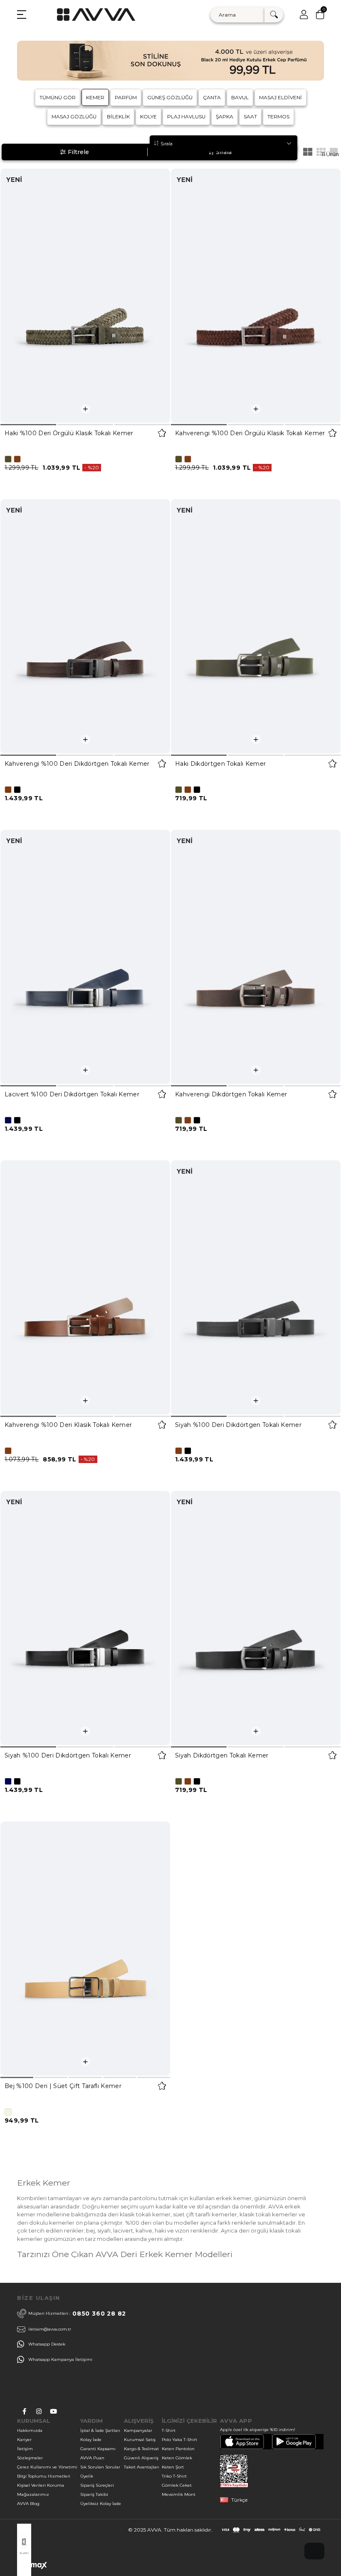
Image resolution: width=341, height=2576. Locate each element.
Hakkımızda (30, 2430)
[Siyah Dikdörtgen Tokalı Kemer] (256, 1618)
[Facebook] (24, 2411)
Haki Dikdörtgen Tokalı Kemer (220, 764)
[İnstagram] (39, 2411)
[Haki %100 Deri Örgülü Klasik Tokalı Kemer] (85, 296)
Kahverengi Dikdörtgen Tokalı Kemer (231, 1094)
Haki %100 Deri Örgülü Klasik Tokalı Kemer (69, 433)
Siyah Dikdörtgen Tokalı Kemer (222, 1755)
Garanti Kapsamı (98, 2449)
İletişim (25, 2449)
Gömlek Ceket (177, 2485)
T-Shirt (169, 2430)
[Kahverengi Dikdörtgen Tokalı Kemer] (256, 957)
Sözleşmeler (30, 2458)
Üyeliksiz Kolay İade (101, 2504)
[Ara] (274, 15)
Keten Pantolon (178, 2449)
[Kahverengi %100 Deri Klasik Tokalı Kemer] (85, 1287)
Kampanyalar (138, 2430)
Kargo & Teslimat (141, 2449)
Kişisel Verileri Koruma (41, 2485)
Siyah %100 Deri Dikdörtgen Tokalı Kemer (238, 1425)
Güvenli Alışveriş (141, 2458)
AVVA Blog (28, 2504)
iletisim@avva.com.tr (50, 2329)
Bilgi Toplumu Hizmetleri (44, 2476)
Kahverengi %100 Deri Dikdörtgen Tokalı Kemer (77, 764)
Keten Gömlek (177, 2458)
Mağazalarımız (33, 2494)
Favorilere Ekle (162, 433)
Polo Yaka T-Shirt (179, 2440)
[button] (28, 425)
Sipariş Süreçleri (97, 2485)
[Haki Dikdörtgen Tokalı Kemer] (256, 626)
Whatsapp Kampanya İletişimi (60, 2359)
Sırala (224, 152)
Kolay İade (91, 2440)
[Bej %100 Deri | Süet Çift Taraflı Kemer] (85, 1949)
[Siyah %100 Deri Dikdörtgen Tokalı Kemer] (256, 1287)
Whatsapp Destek (47, 2344)
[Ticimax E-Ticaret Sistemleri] (32, 2567)
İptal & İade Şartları (100, 2430)
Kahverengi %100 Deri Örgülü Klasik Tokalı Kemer (250, 433)
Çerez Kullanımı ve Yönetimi (47, 2467)
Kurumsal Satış (140, 2440)
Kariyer (24, 2440)
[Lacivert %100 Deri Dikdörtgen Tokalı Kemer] (85, 957)
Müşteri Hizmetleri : (77, 2314)
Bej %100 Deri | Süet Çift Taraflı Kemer (63, 2086)
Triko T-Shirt (174, 2476)
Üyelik (87, 2476)
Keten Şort (173, 2467)
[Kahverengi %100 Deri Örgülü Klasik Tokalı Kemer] (256, 296)
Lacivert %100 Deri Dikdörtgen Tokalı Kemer (72, 1094)
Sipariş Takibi (94, 2494)
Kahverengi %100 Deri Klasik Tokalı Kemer (68, 1425)
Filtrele (78, 152)
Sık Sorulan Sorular (100, 2467)
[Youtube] (53, 2411)
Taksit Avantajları (142, 2467)
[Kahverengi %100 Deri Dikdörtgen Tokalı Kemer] (85, 626)
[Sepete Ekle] (85, 409)
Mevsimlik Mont (179, 2494)
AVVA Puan (92, 2458)
